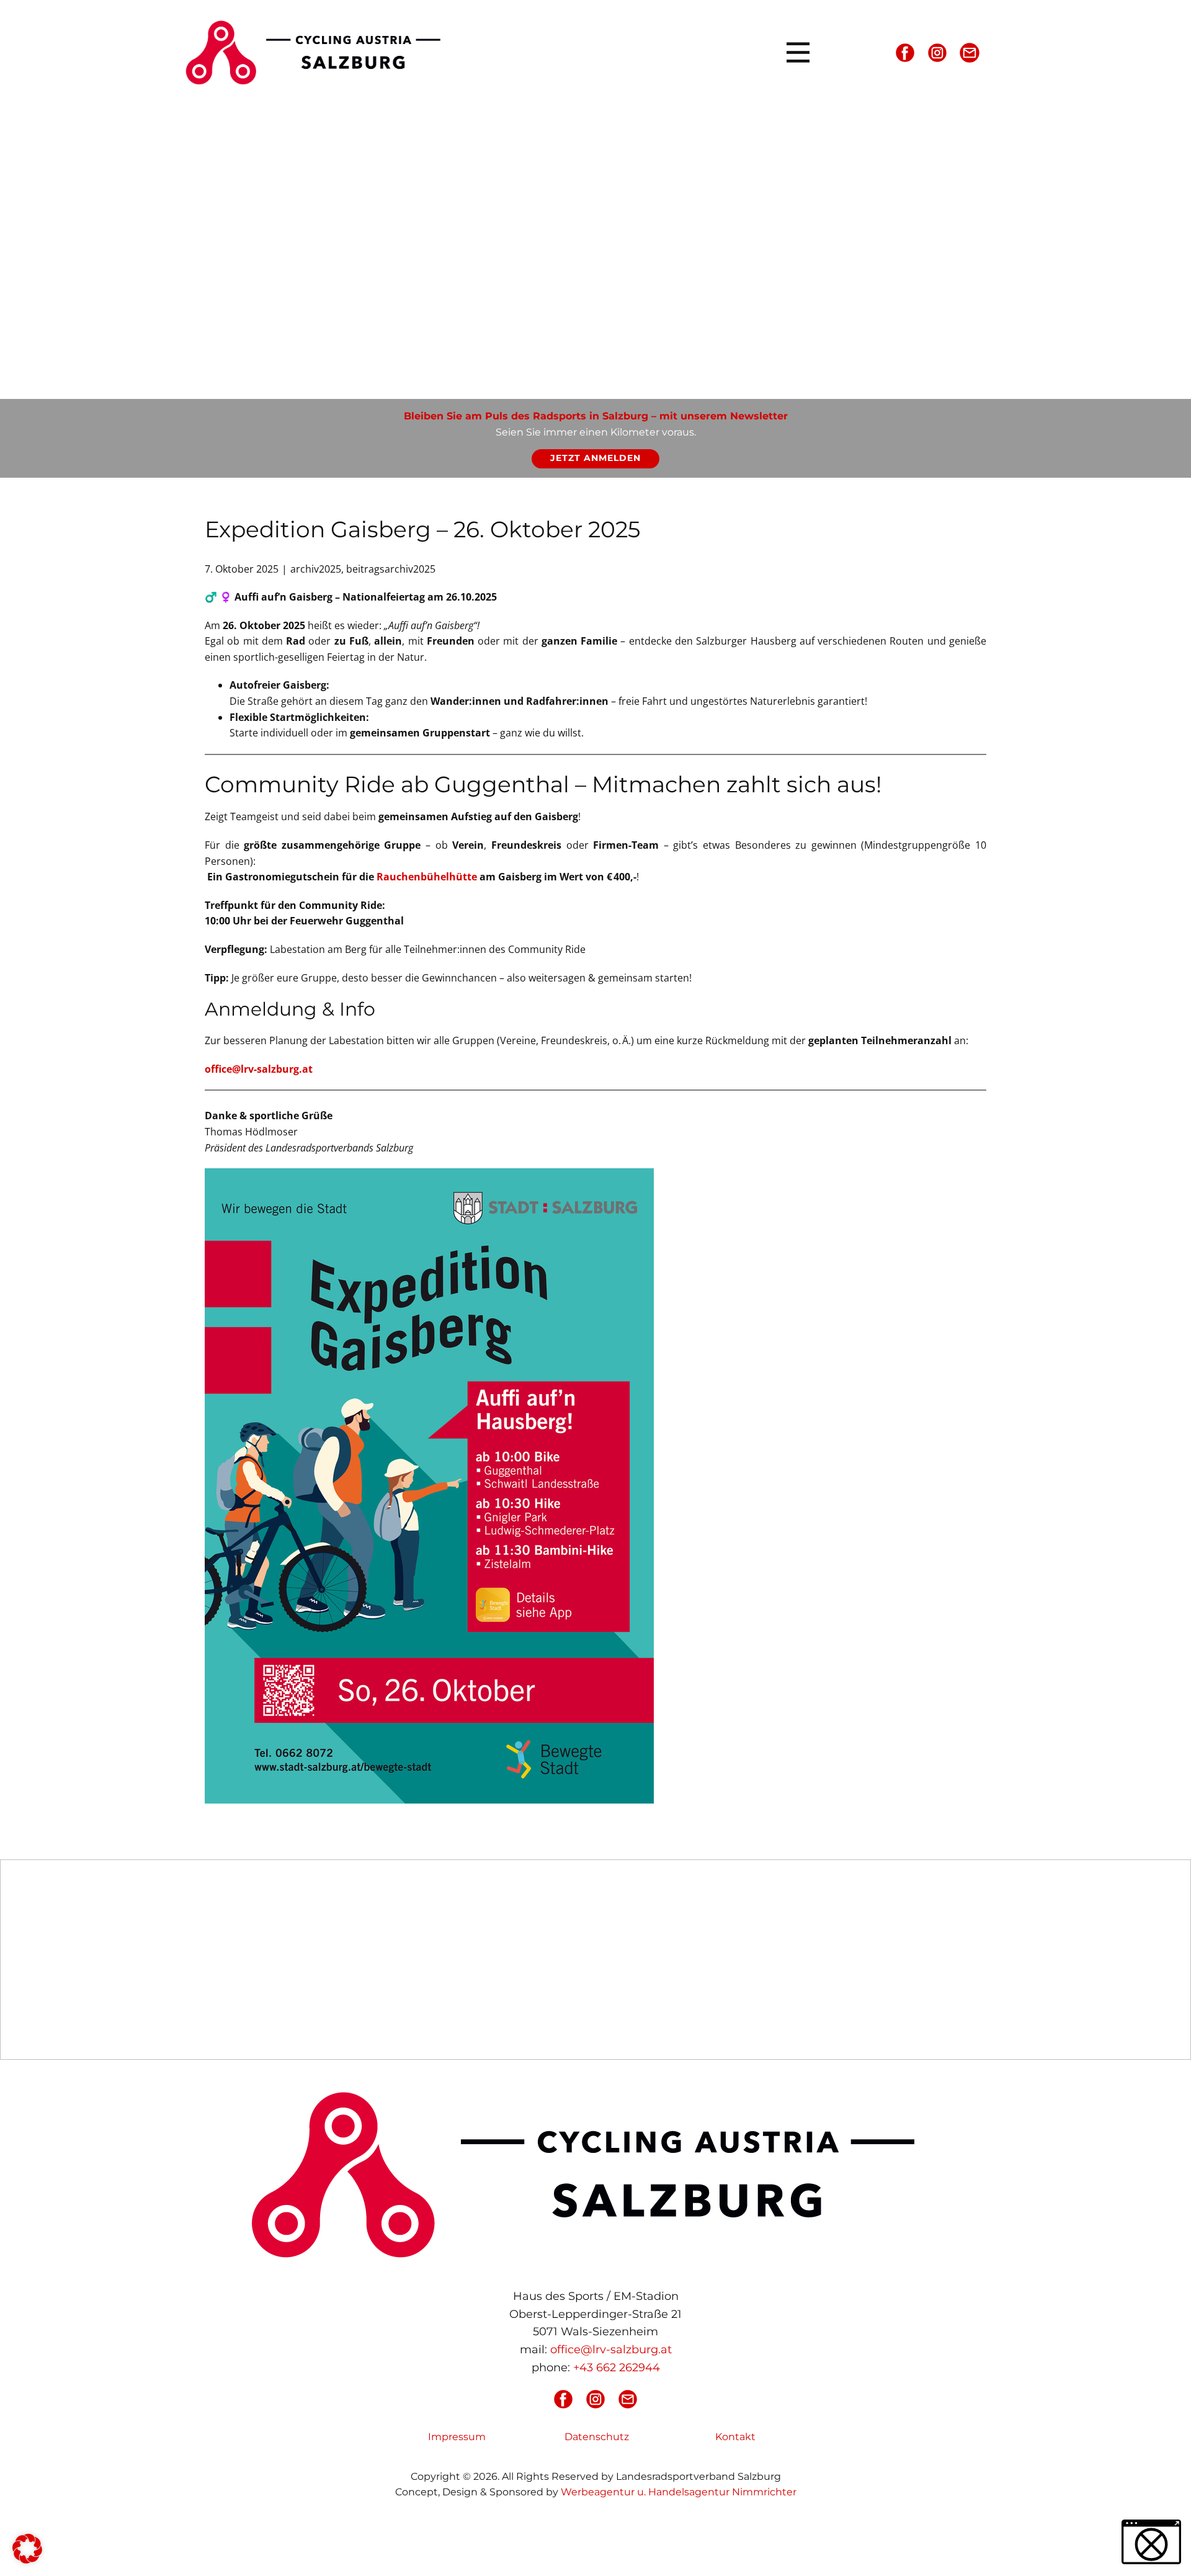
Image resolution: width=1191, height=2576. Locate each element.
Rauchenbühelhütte (427, 877)
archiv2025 (316, 569)
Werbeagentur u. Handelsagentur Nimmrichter (679, 2492)
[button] (27, 2549)
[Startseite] (318, 52)
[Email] (970, 53)
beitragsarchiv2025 (391, 569)
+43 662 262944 (617, 2368)
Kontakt (735, 2437)
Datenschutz (597, 2437)
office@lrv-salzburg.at (259, 1069)
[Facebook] (905, 53)
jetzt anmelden (595, 458)
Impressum (457, 2437)
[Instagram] (937, 53)
